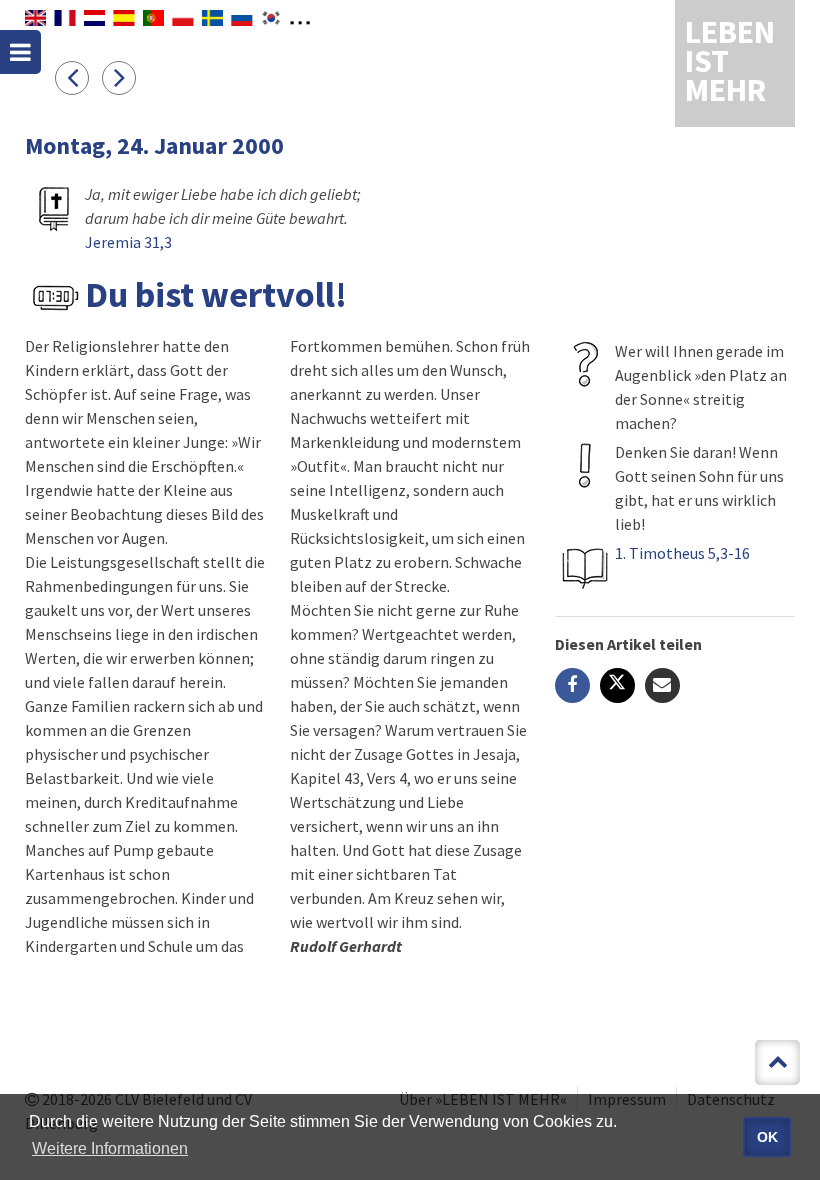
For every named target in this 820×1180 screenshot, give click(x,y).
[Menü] (20, 52)
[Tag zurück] (78, 77)
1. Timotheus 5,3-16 (682, 553)
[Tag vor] (124, 77)
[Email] (662, 685)
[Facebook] (572, 685)
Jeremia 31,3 (128, 242)
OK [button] (767, 1137)
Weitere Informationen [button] (110, 1148)
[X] (617, 685)
